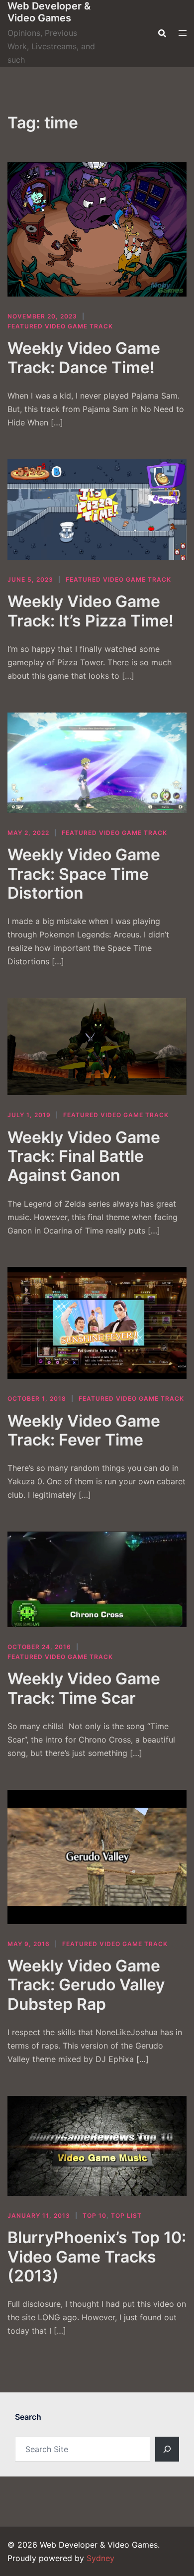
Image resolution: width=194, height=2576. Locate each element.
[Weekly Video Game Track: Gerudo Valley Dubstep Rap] (97, 1857)
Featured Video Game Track (60, 326)
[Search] (167, 2449)
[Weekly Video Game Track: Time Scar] (97, 1579)
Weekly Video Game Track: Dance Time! (84, 358)
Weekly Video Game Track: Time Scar (84, 1688)
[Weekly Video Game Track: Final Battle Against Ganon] (97, 1047)
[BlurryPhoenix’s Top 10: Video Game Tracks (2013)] (97, 2146)
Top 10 (95, 2215)
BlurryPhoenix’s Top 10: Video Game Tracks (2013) (97, 2257)
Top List (126, 2215)
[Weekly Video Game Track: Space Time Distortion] (97, 763)
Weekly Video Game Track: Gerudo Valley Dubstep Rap (86, 1985)
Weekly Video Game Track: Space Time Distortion (84, 874)
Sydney (100, 2558)
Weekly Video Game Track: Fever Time (84, 1430)
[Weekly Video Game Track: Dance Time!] (97, 229)
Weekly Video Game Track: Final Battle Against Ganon (84, 1156)
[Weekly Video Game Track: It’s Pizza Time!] (97, 510)
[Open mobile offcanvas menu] (183, 33)
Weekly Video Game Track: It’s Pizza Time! (91, 611)
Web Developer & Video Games (49, 12)
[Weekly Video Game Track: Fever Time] (97, 1323)
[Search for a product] (162, 33)
